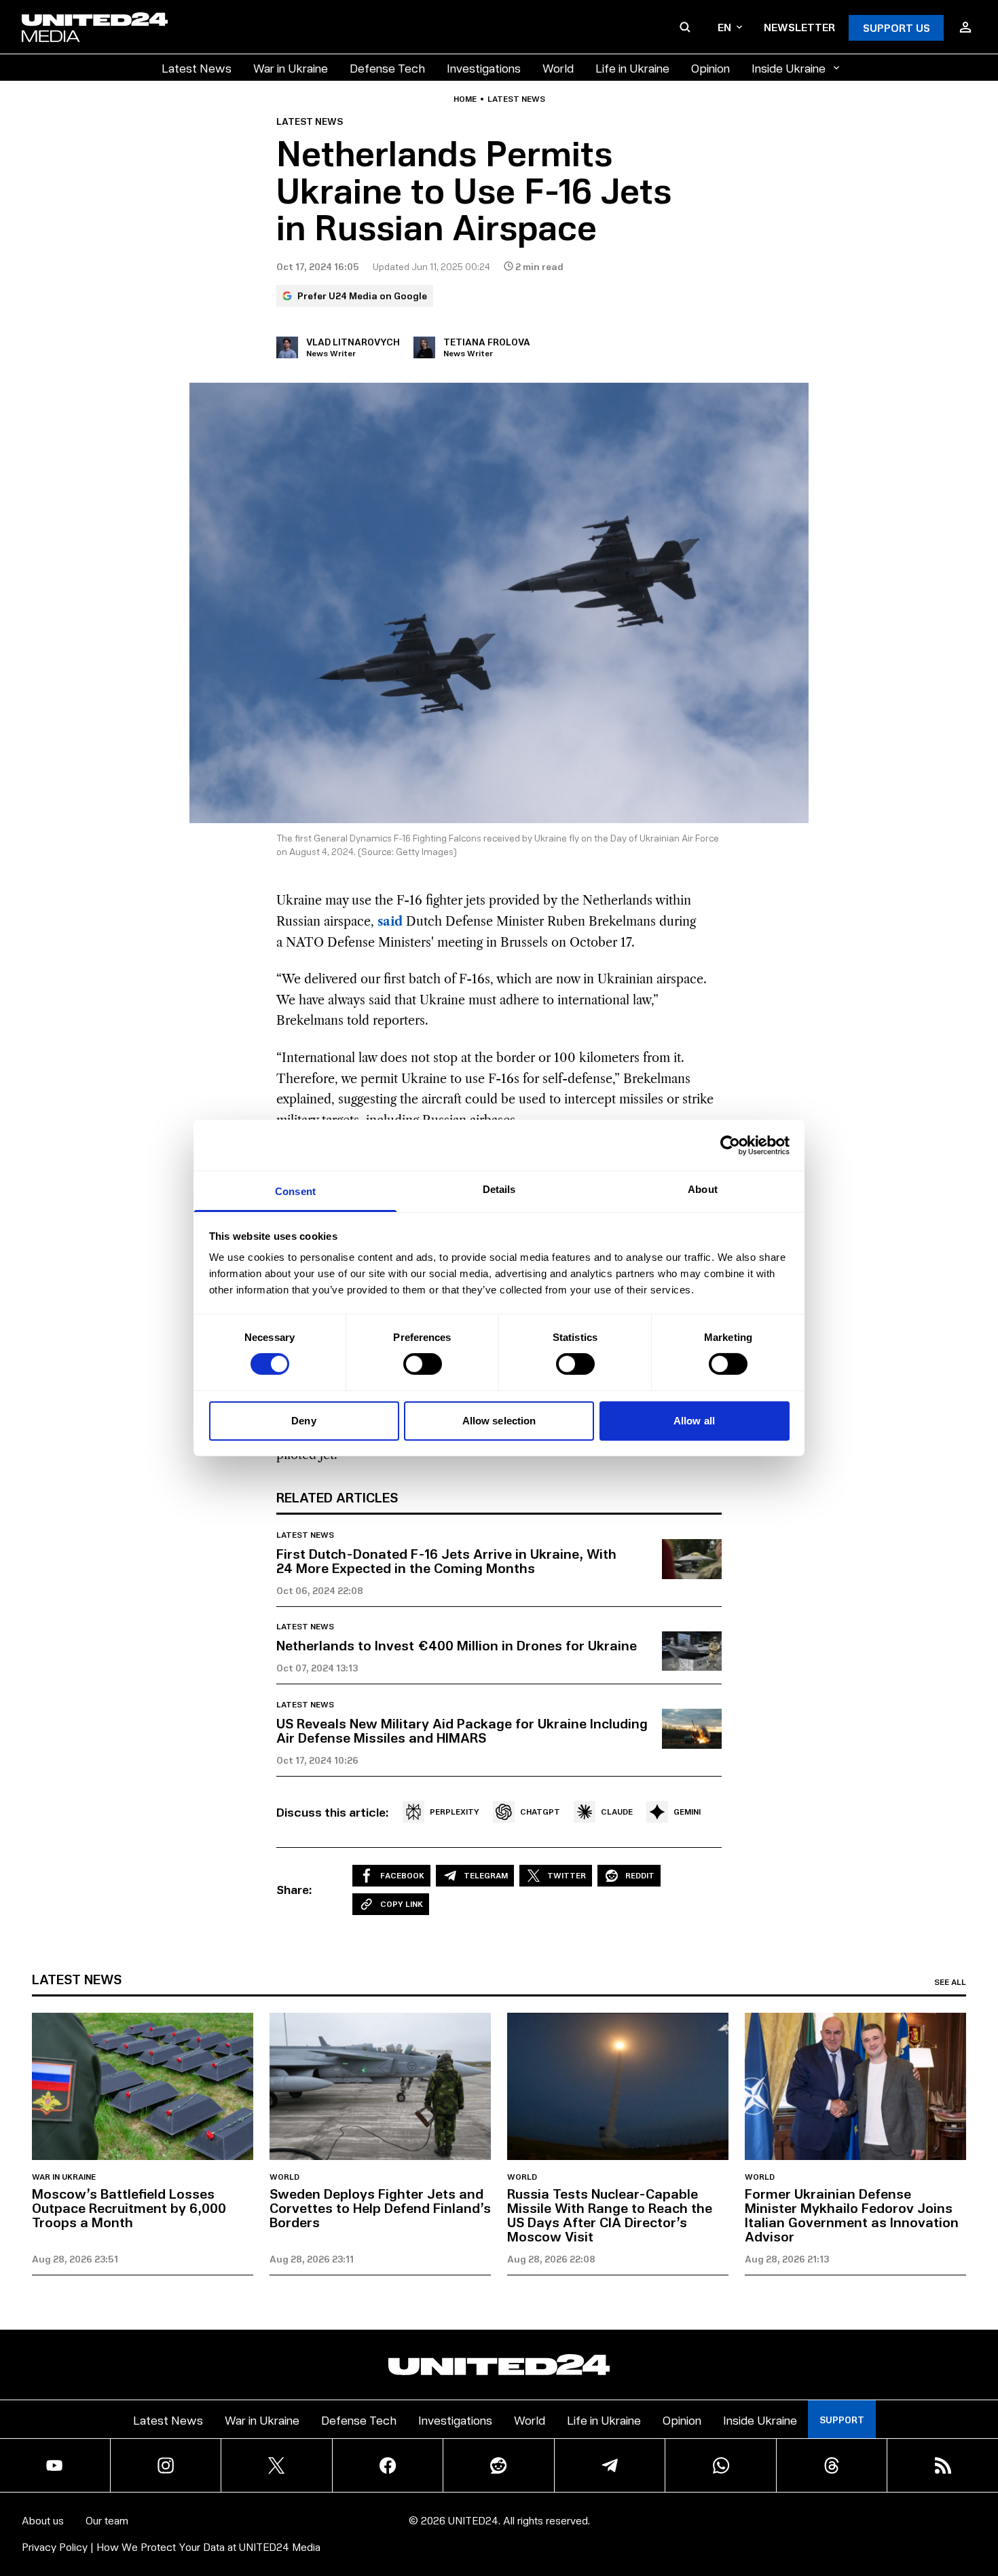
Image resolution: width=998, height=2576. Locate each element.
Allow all (694, 1421)
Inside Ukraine (789, 68)
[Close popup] (982, 2490)
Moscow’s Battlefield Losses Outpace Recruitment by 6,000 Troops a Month (129, 2208)
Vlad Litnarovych (353, 342)
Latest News (197, 68)
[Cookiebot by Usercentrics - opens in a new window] (730, 1145)
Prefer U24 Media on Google (362, 296)
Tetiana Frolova (487, 342)
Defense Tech (387, 68)
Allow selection (499, 1421)
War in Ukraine (291, 68)
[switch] (423, 1364)
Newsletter (799, 27)
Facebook (402, 1875)
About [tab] (703, 1189)
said (390, 922)
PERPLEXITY (455, 1812)
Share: (294, 1889)
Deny (303, 1421)
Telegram (486, 1875)
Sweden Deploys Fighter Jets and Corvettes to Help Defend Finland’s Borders (380, 2208)
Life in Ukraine (632, 68)
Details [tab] (499, 1189)
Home (465, 99)
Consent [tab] (295, 1191)
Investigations (484, 68)
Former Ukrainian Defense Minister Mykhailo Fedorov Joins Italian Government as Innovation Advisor (852, 2215)
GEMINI (687, 1812)
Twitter (567, 1875)
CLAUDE (617, 1812)
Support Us (897, 27)
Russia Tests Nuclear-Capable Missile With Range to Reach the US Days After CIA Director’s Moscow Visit (610, 2215)
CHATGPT (540, 1812)
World (558, 68)
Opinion (710, 68)
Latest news (516, 99)
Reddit (640, 1875)
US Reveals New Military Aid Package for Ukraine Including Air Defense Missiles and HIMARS (462, 1730)
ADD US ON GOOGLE (733, 2525)
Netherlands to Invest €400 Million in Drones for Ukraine (457, 1645)
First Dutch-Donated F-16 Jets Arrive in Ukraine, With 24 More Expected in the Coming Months (446, 1560)
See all (950, 1982)
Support (842, 2420)
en (724, 27)
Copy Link (402, 1904)
